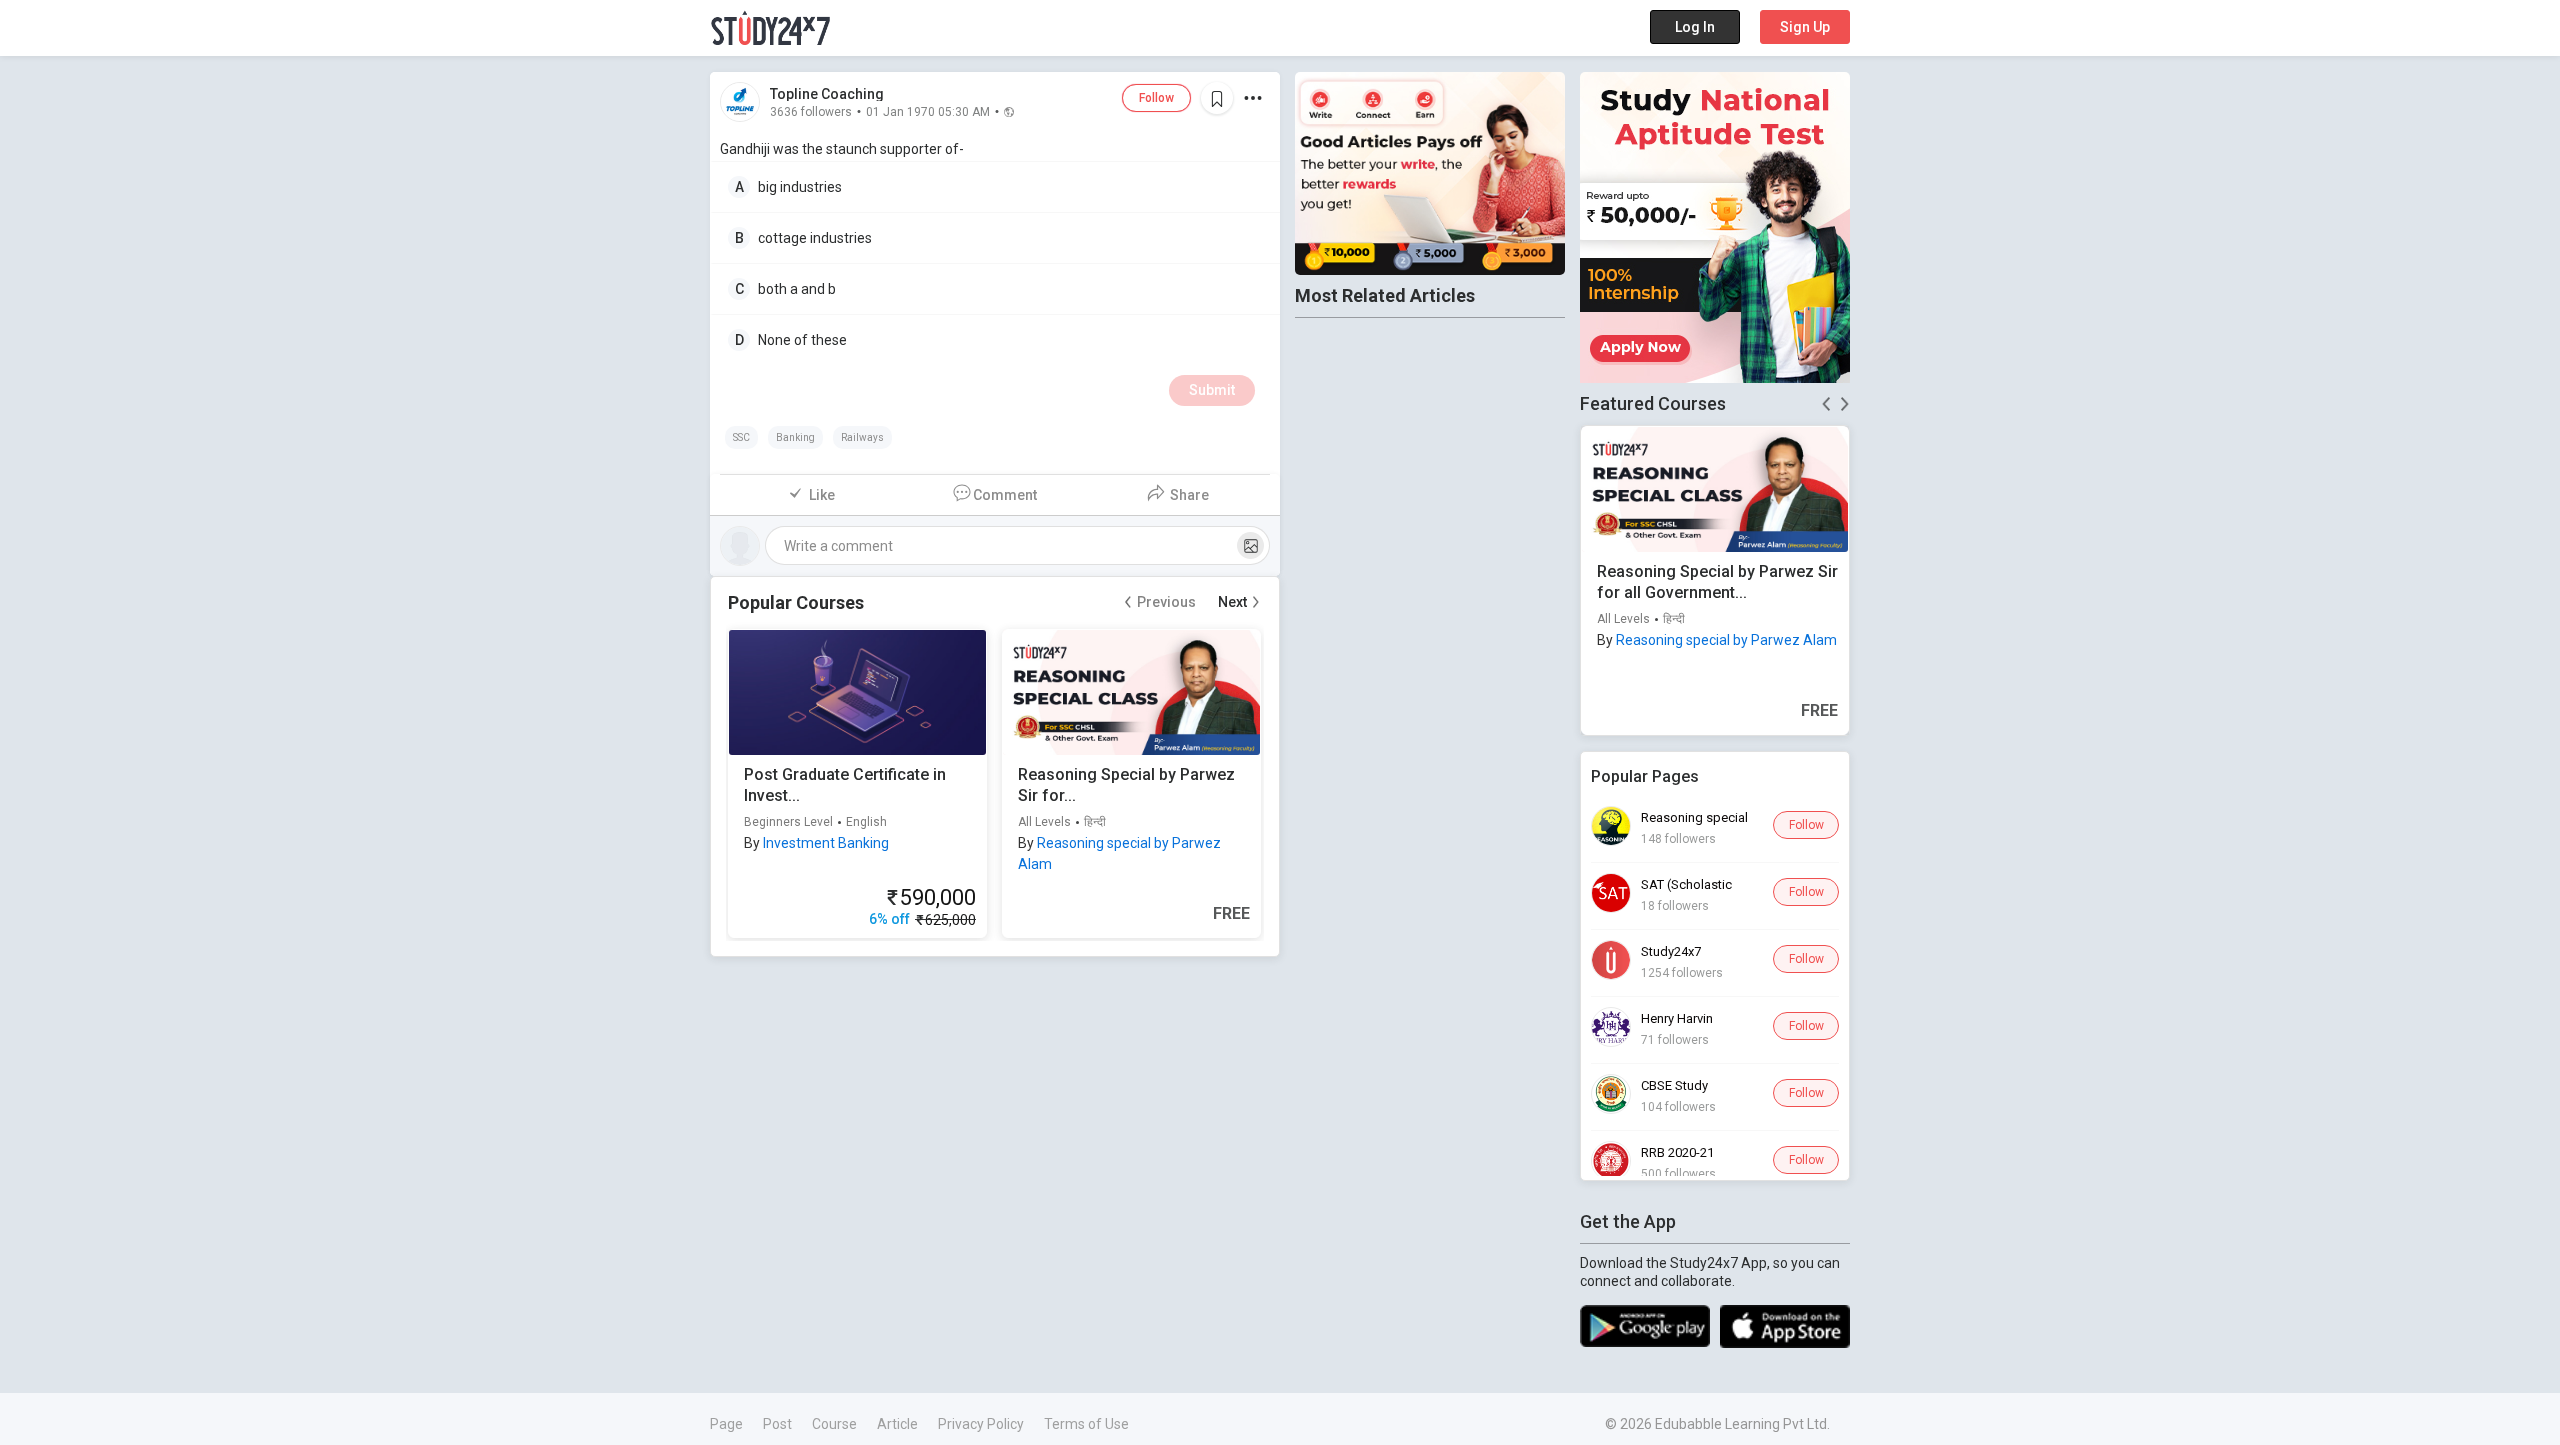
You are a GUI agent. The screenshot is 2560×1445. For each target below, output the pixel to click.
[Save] (1217, 98)
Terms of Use (1086, 1424)
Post (777, 1424)
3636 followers (811, 111)
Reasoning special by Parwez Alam (1726, 640)
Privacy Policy (981, 1424)
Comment (1005, 495)
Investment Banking (826, 843)
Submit (1212, 390)
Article (897, 1424)
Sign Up (1805, 27)
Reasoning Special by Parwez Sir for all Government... (1717, 582)
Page (726, 1424)
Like (822, 495)
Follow (1156, 98)
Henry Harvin (1677, 1018)
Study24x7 (1671, 951)
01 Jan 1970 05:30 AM (928, 111)
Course (834, 1424)
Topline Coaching (827, 94)
